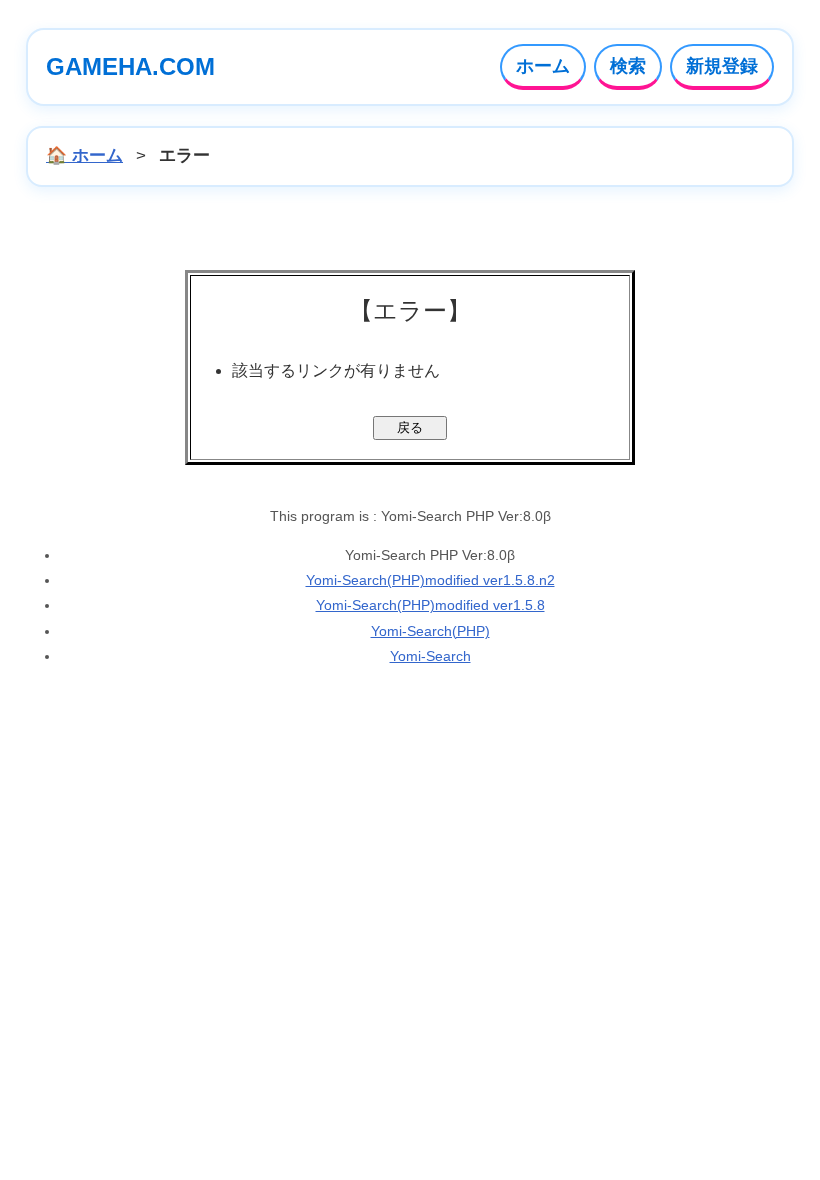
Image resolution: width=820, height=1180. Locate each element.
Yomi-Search (430, 656)
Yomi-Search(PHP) (430, 631)
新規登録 (722, 66)
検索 (628, 66)
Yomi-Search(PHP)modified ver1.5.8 (430, 605)
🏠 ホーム (84, 155)
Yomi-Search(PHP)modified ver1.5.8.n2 (430, 580)
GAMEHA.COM (130, 66)
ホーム (543, 66)
